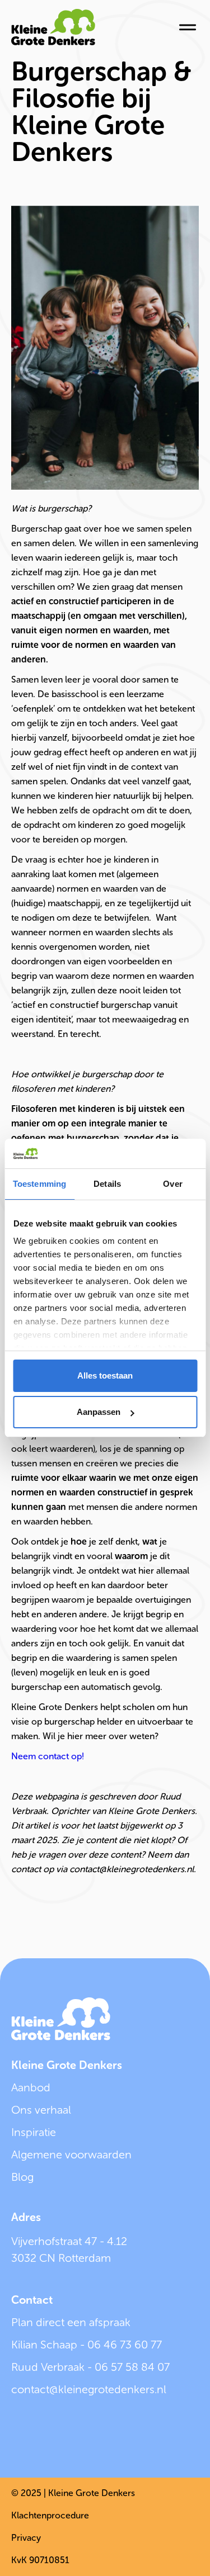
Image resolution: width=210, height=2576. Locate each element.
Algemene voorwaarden (71, 2154)
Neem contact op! (48, 1756)
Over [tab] (172, 1184)
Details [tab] (107, 1184)
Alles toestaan (105, 1375)
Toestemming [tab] (39, 1184)
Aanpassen (99, 1412)
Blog (22, 2177)
